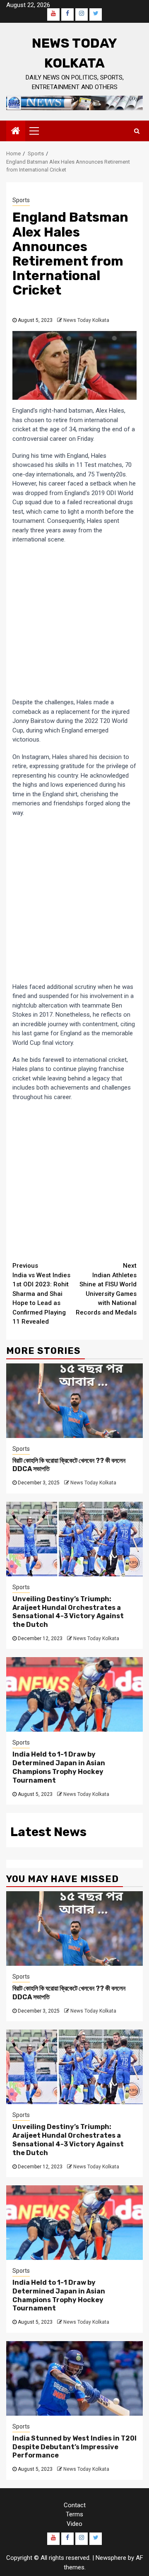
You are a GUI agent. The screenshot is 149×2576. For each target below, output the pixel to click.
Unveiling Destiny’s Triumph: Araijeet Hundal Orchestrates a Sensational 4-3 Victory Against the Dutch (68, 1612)
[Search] (137, 131)
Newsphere (111, 2558)
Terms (74, 2514)
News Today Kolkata (86, 320)
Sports (21, 200)
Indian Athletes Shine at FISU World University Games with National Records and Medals (106, 1289)
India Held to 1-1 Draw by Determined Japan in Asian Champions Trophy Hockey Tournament (59, 1767)
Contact (75, 2505)
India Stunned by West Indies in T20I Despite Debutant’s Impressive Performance (74, 2447)
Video (74, 2524)
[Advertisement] (74, 621)
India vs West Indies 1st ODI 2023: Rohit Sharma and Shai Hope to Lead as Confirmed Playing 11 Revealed (41, 1294)
